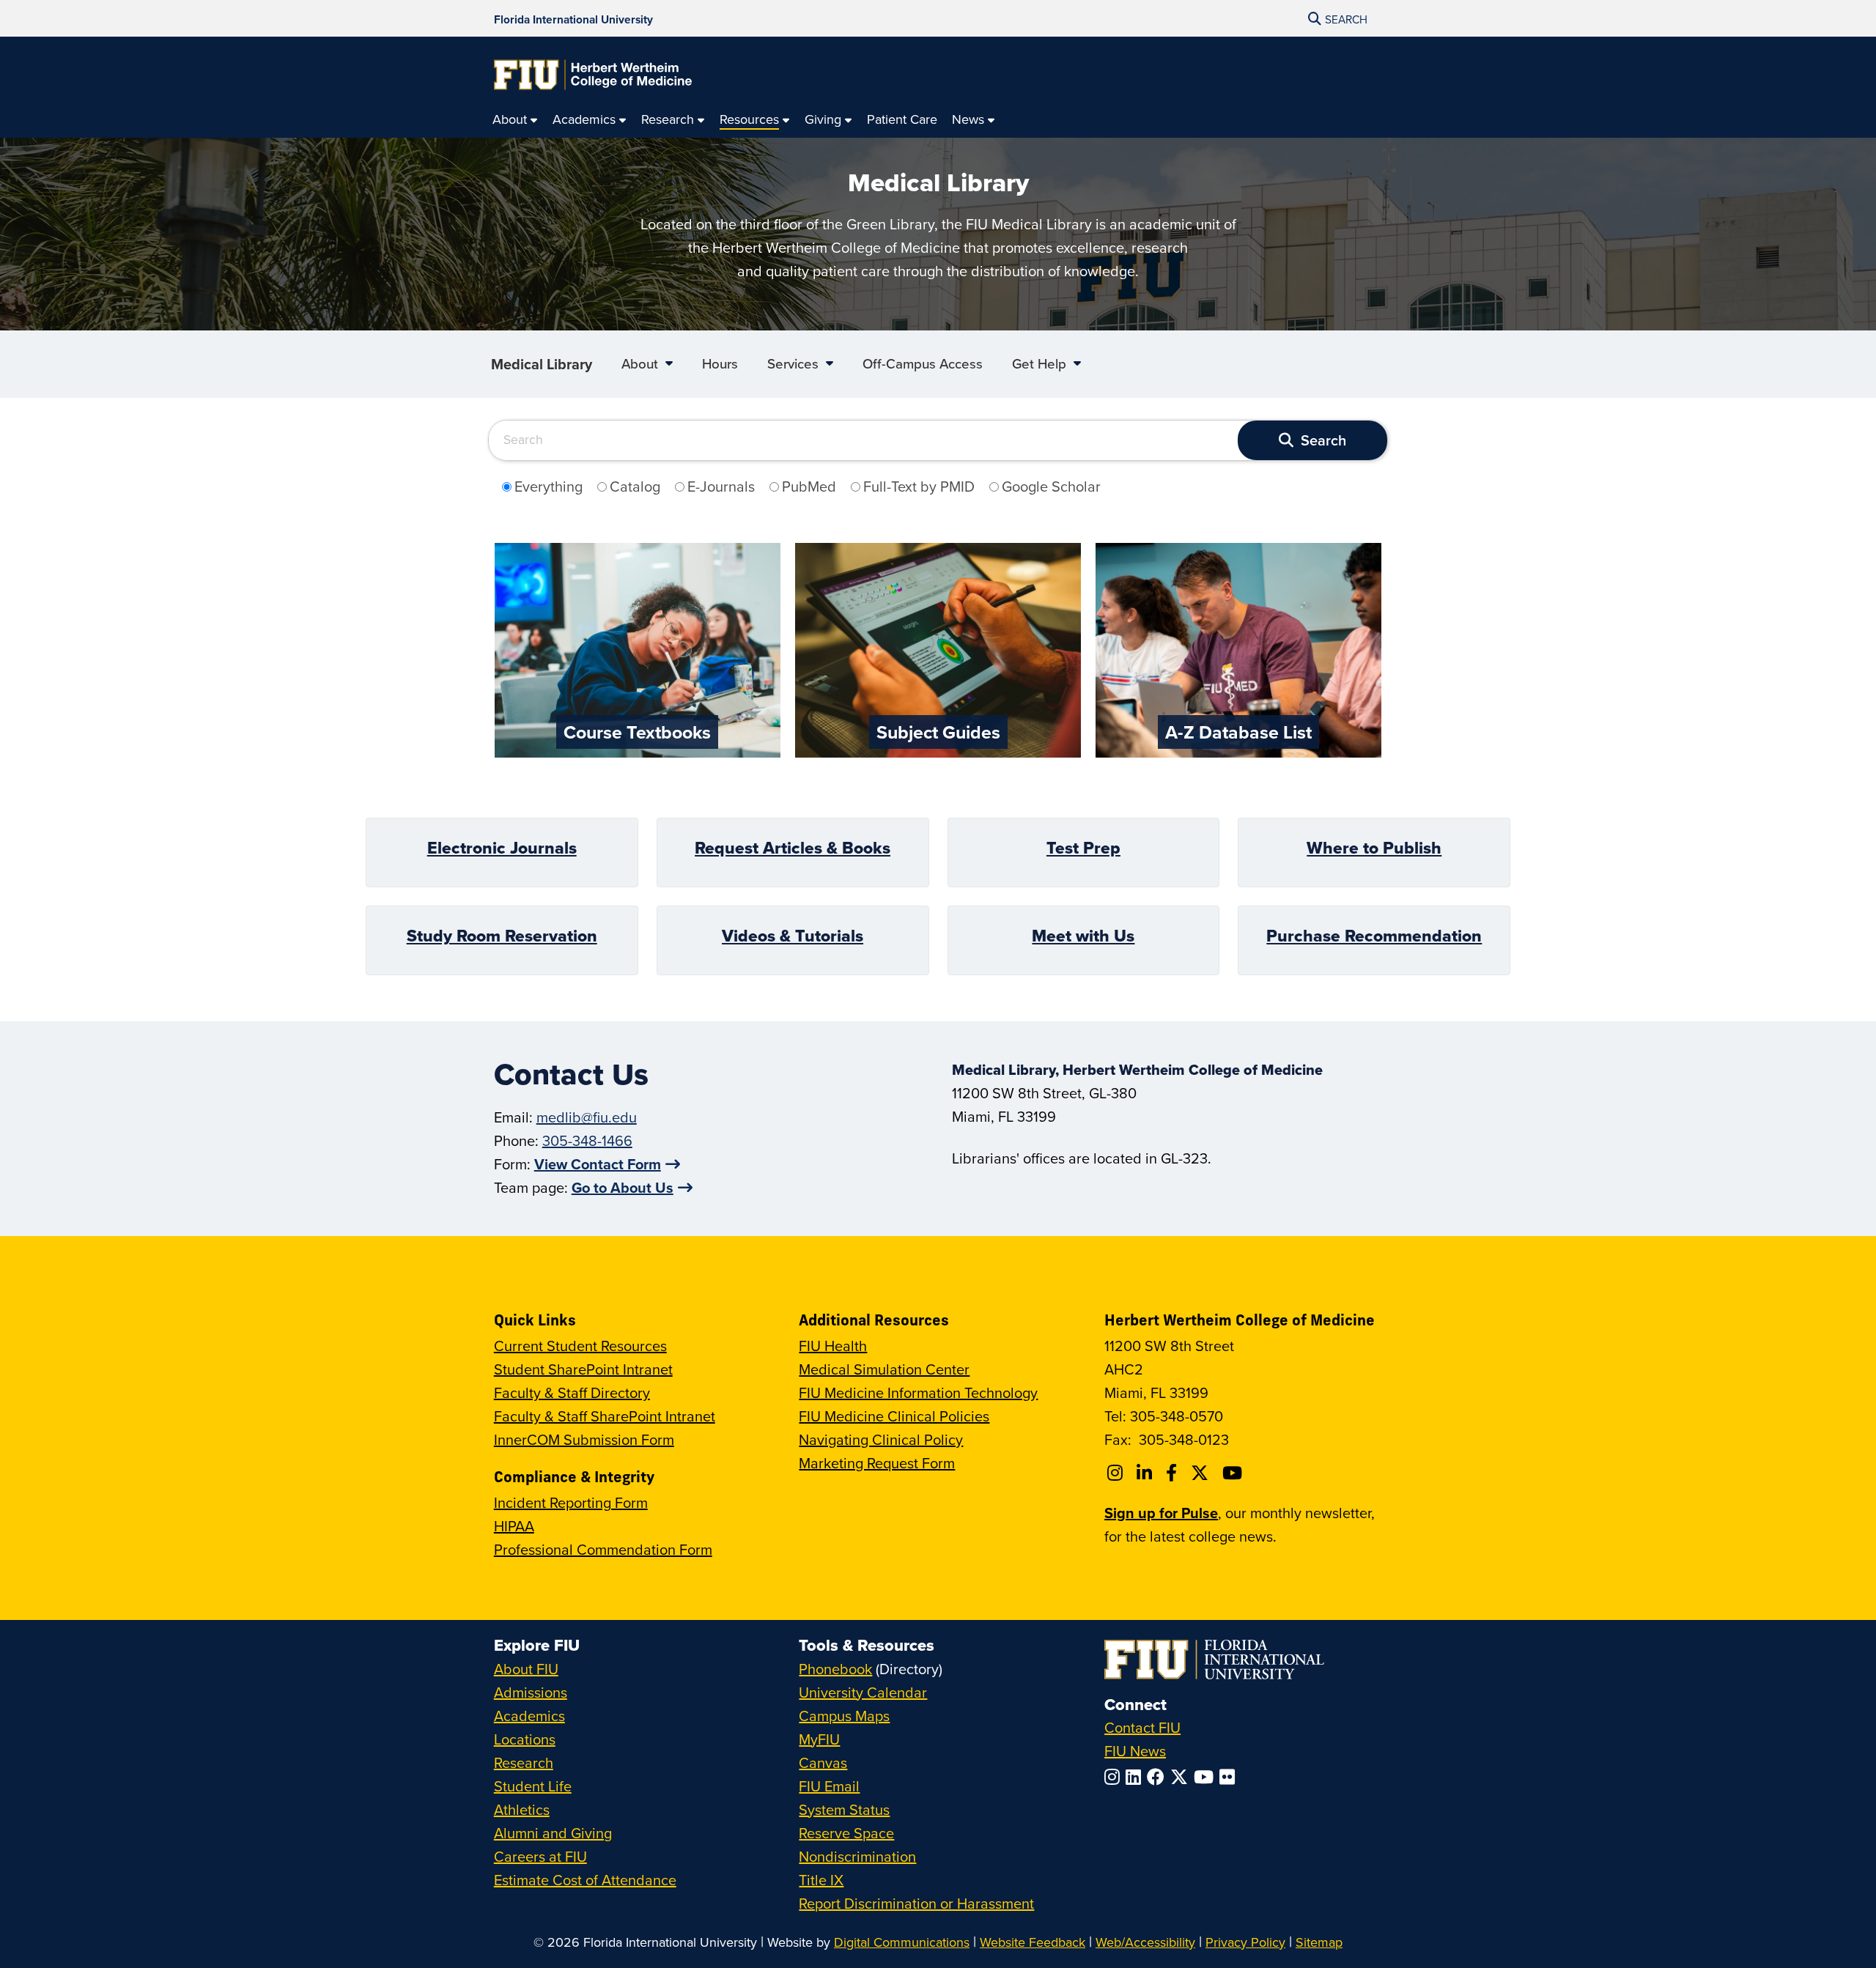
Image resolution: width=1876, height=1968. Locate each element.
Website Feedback (1033, 1942)
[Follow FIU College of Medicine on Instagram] (1117, 1473)
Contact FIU (1142, 1727)
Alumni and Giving (553, 1833)
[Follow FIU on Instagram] (1115, 1777)
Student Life (533, 1786)
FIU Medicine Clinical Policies (894, 1416)
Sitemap (1319, 1942)
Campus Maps (844, 1716)
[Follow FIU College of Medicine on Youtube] (1234, 1473)
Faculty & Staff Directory (572, 1392)
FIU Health (833, 1346)
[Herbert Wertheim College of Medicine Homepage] (593, 75)
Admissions (531, 1692)
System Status (844, 1809)
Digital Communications (902, 1942)
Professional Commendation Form (603, 1549)
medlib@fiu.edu (587, 1117)
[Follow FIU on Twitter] (1182, 1777)
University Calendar (863, 1692)
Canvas (823, 1762)
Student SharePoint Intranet (583, 1369)
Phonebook (835, 1669)
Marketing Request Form (877, 1463)
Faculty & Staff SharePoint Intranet (605, 1416)
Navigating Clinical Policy (881, 1439)
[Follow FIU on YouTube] (1207, 1777)
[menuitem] (515, 120)
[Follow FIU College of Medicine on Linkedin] (1146, 1473)
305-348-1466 (587, 1140)
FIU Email (829, 1786)
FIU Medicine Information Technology (918, 1392)
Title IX (821, 1880)
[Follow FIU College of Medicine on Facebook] (1174, 1473)
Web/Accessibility (1145, 1942)
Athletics (522, 1809)
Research (524, 1762)
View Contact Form (598, 1164)
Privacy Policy (1245, 1942)
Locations (525, 1739)
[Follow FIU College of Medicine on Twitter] (1202, 1473)
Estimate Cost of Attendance (585, 1880)
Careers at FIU (540, 1856)
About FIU (526, 1669)
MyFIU (819, 1739)
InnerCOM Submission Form (584, 1439)
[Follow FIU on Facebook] (1159, 1777)
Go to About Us (623, 1187)
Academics (529, 1716)
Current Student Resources (580, 1346)
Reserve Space (846, 1833)
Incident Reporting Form (571, 1502)
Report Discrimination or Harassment (916, 1903)
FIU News (1135, 1751)
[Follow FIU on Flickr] (1230, 1777)
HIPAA (514, 1526)
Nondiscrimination (857, 1856)
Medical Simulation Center (884, 1369)
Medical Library (542, 364)
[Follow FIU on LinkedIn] (1136, 1777)
